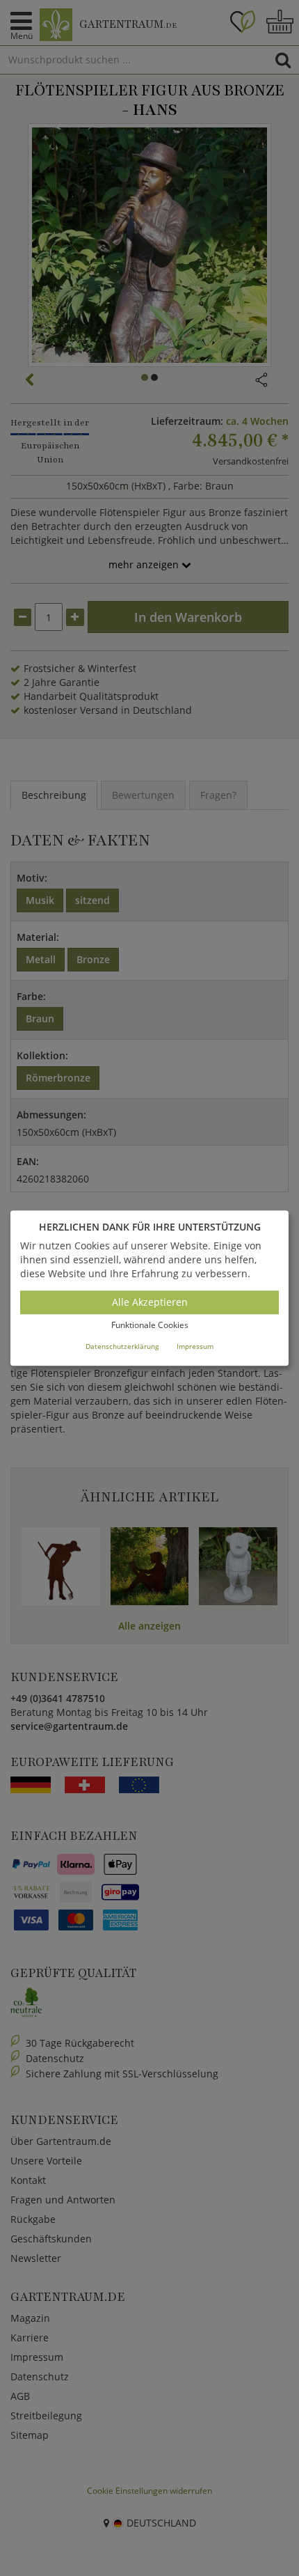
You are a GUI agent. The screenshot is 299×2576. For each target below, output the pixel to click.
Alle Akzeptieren (150, 1303)
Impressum (195, 1346)
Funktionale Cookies (150, 1326)
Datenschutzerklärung (122, 1346)
